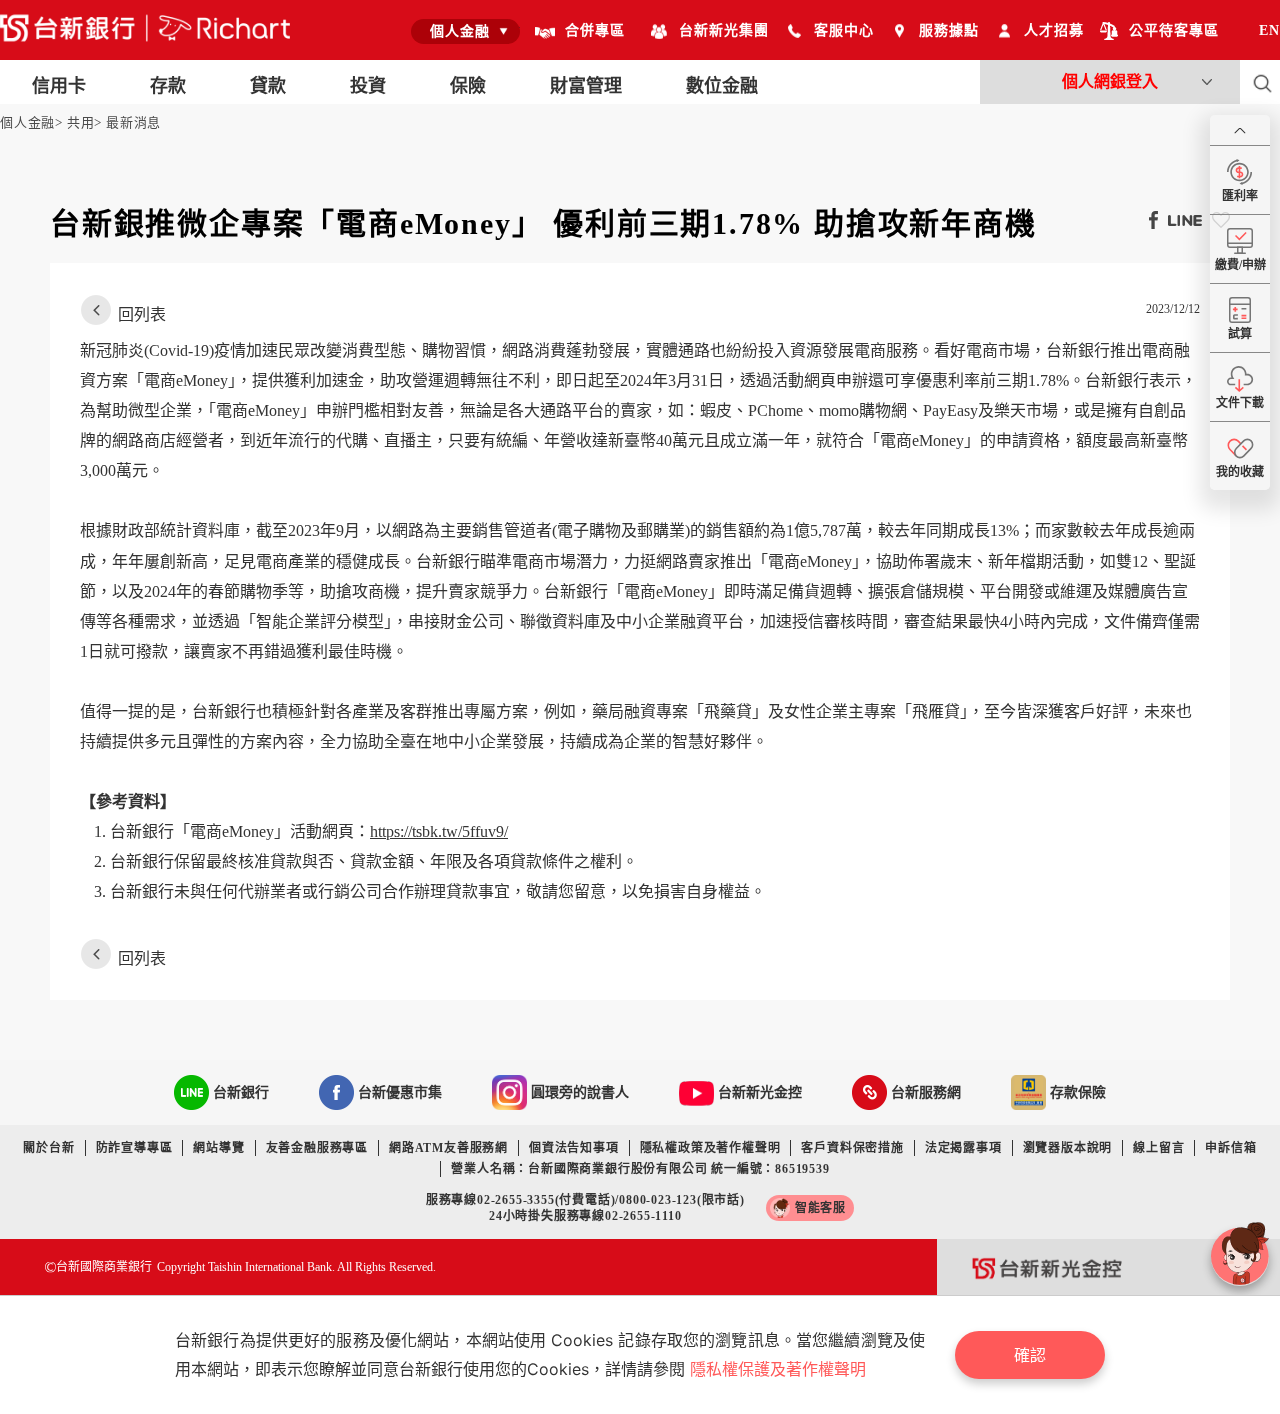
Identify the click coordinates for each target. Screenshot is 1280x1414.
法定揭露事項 (963, 1148)
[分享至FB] (1148, 219)
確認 (1030, 1355)
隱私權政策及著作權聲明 (710, 1148)
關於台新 (48, 1148)
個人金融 (27, 122)
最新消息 (133, 122)
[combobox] (465, 31)
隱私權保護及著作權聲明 (778, 1369)
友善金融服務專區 (317, 1148)
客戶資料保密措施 (852, 1148)
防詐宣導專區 (134, 1148)
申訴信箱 (1230, 1148)
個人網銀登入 (1110, 81)
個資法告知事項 (574, 1148)
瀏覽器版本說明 (1068, 1148)
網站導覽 (218, 1148)
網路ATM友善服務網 (448, 1148)
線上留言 (1158, 1148)
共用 (81, 122)
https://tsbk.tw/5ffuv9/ (439, 831)
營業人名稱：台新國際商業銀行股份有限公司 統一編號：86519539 (640, 1169)
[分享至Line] (1180, 219)
